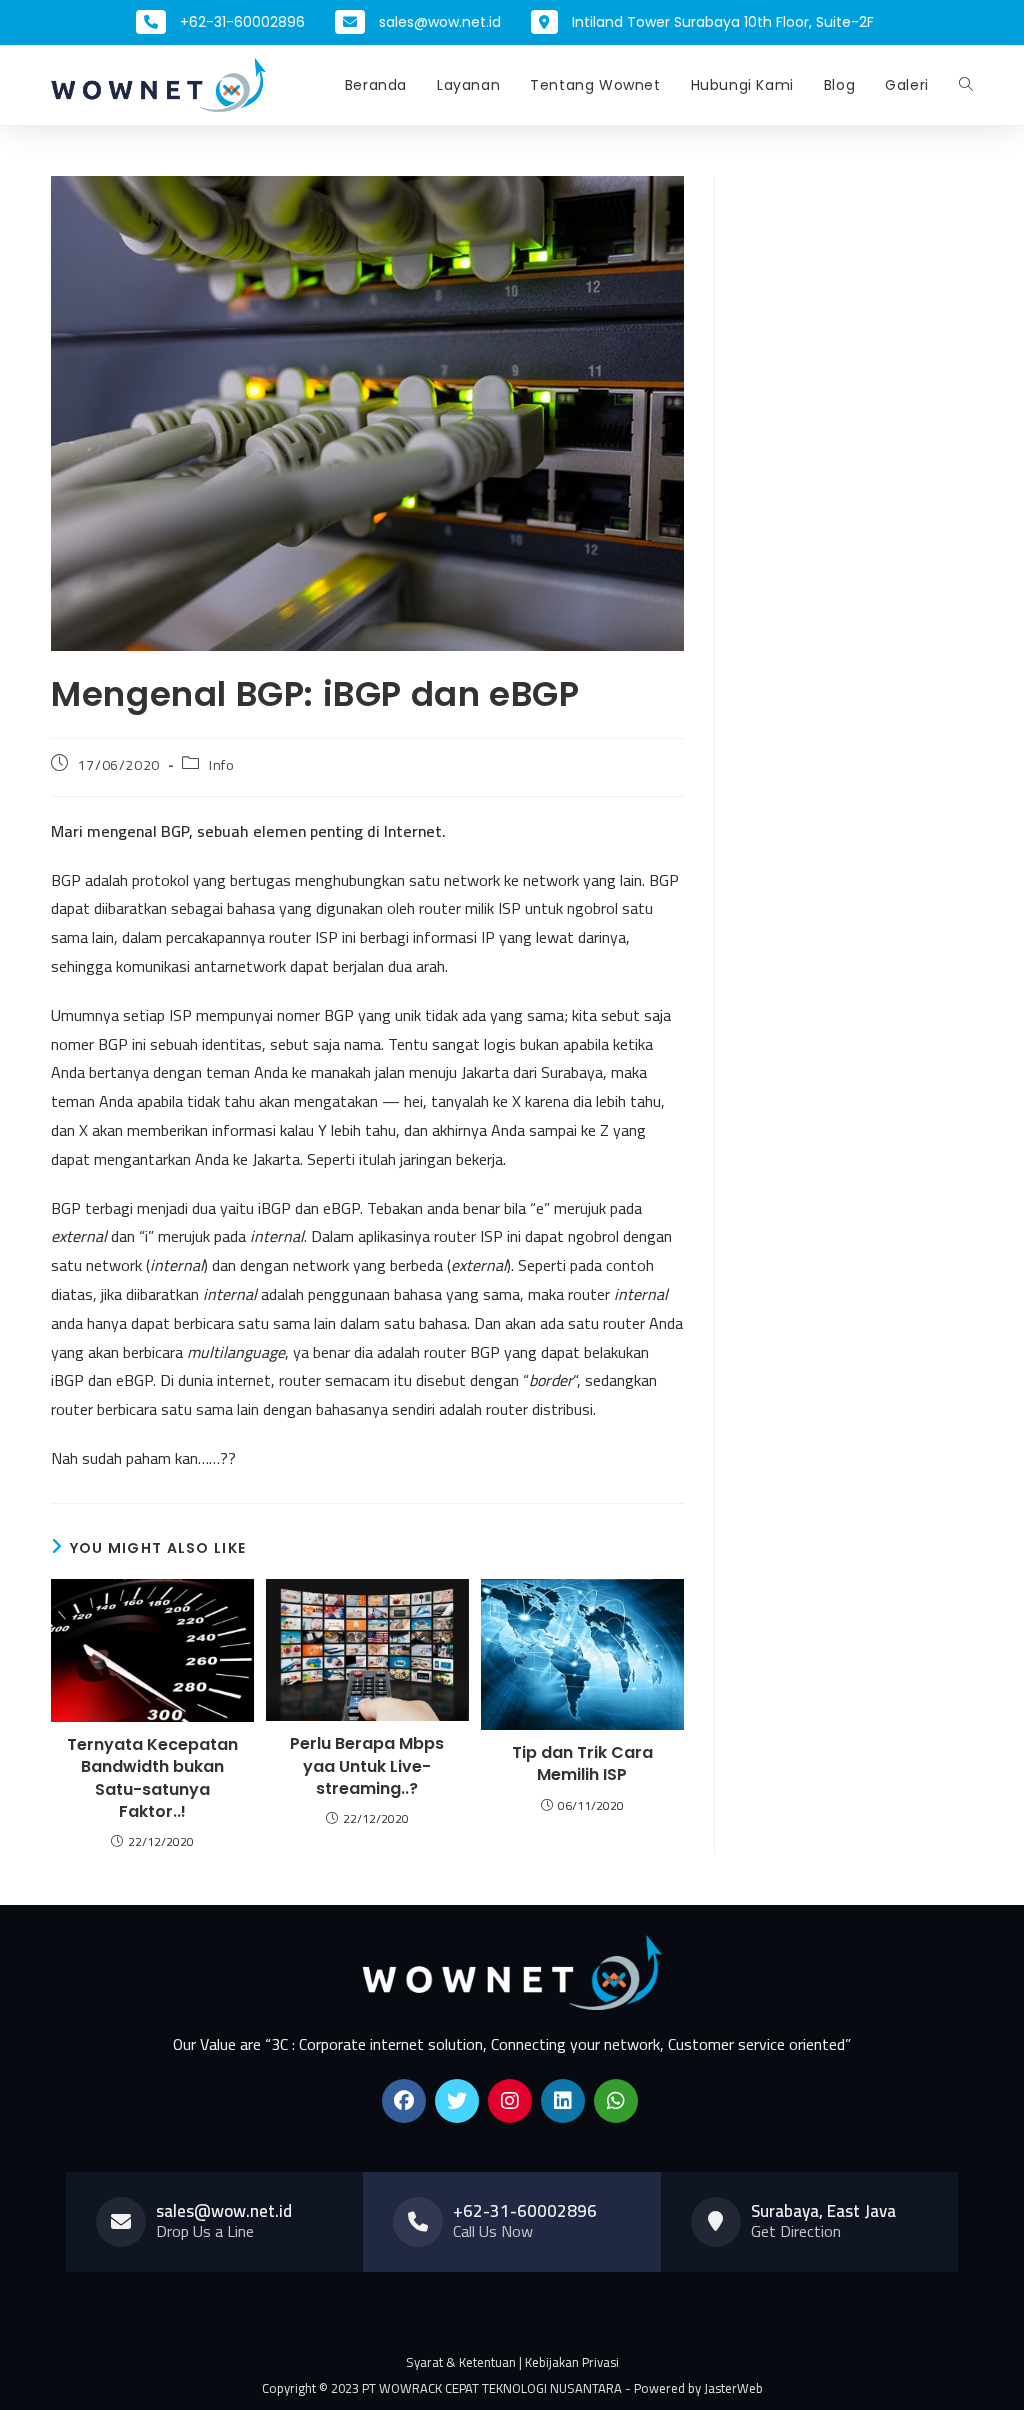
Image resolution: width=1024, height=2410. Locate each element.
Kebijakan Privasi (572, 2362)
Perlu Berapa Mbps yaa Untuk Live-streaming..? (367, 1766)
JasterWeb (733, 2388)
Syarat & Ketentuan (461, 2362)
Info (221, 765)
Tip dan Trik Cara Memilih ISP (582, 1764)
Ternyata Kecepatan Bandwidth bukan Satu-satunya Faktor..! (152, 1778)
